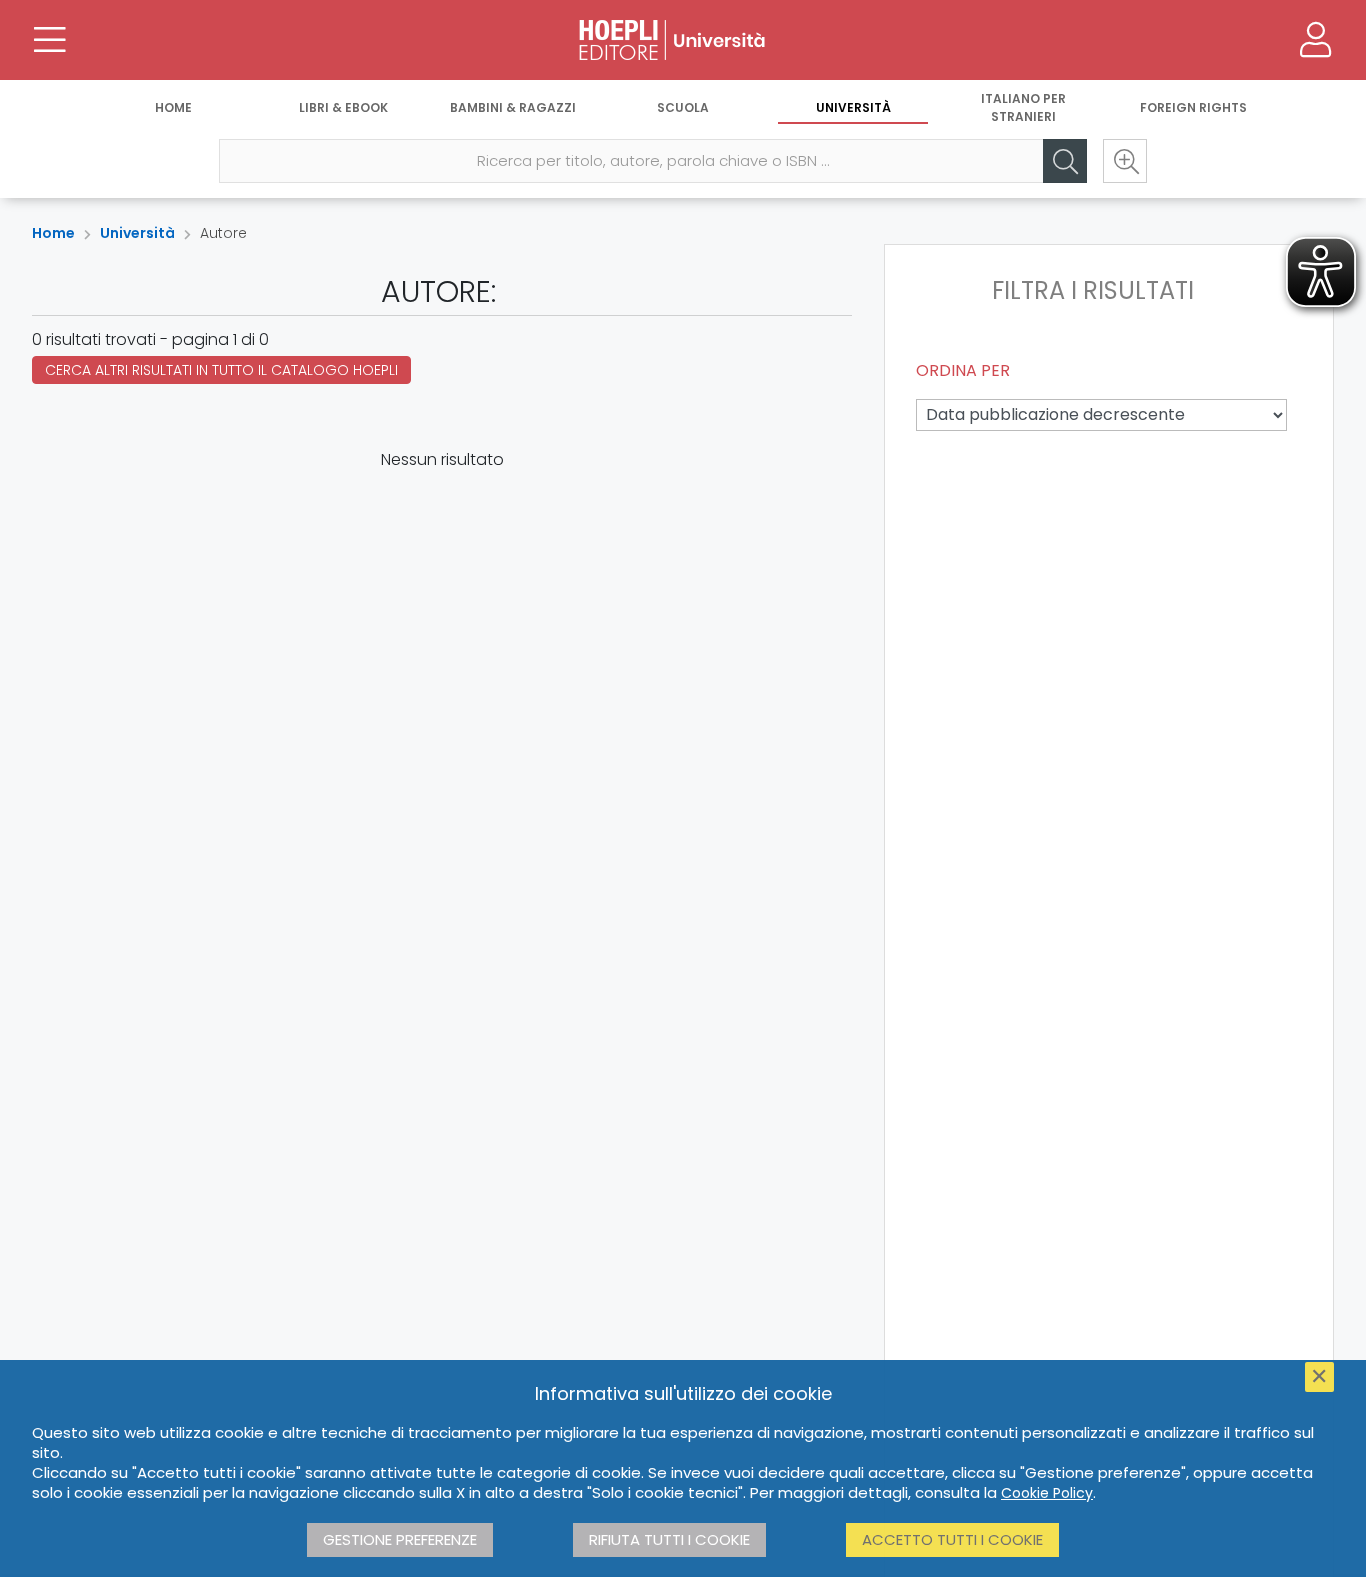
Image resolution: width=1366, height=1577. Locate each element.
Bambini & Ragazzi (513, 107)
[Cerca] (1065, 161)
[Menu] (50, 40)
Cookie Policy (1047, 1493)
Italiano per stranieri (1023, 107)
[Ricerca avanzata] (1125, 161)
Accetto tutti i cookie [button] (952, 1539)
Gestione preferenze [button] (400, 1539)
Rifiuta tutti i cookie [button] (669, 1539)
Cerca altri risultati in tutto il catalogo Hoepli (221, 370)
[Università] (683, 40)
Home (173, 107)
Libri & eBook (343, 107)
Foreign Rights (1193, 107)
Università (853, 107)
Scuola (683, 107)
